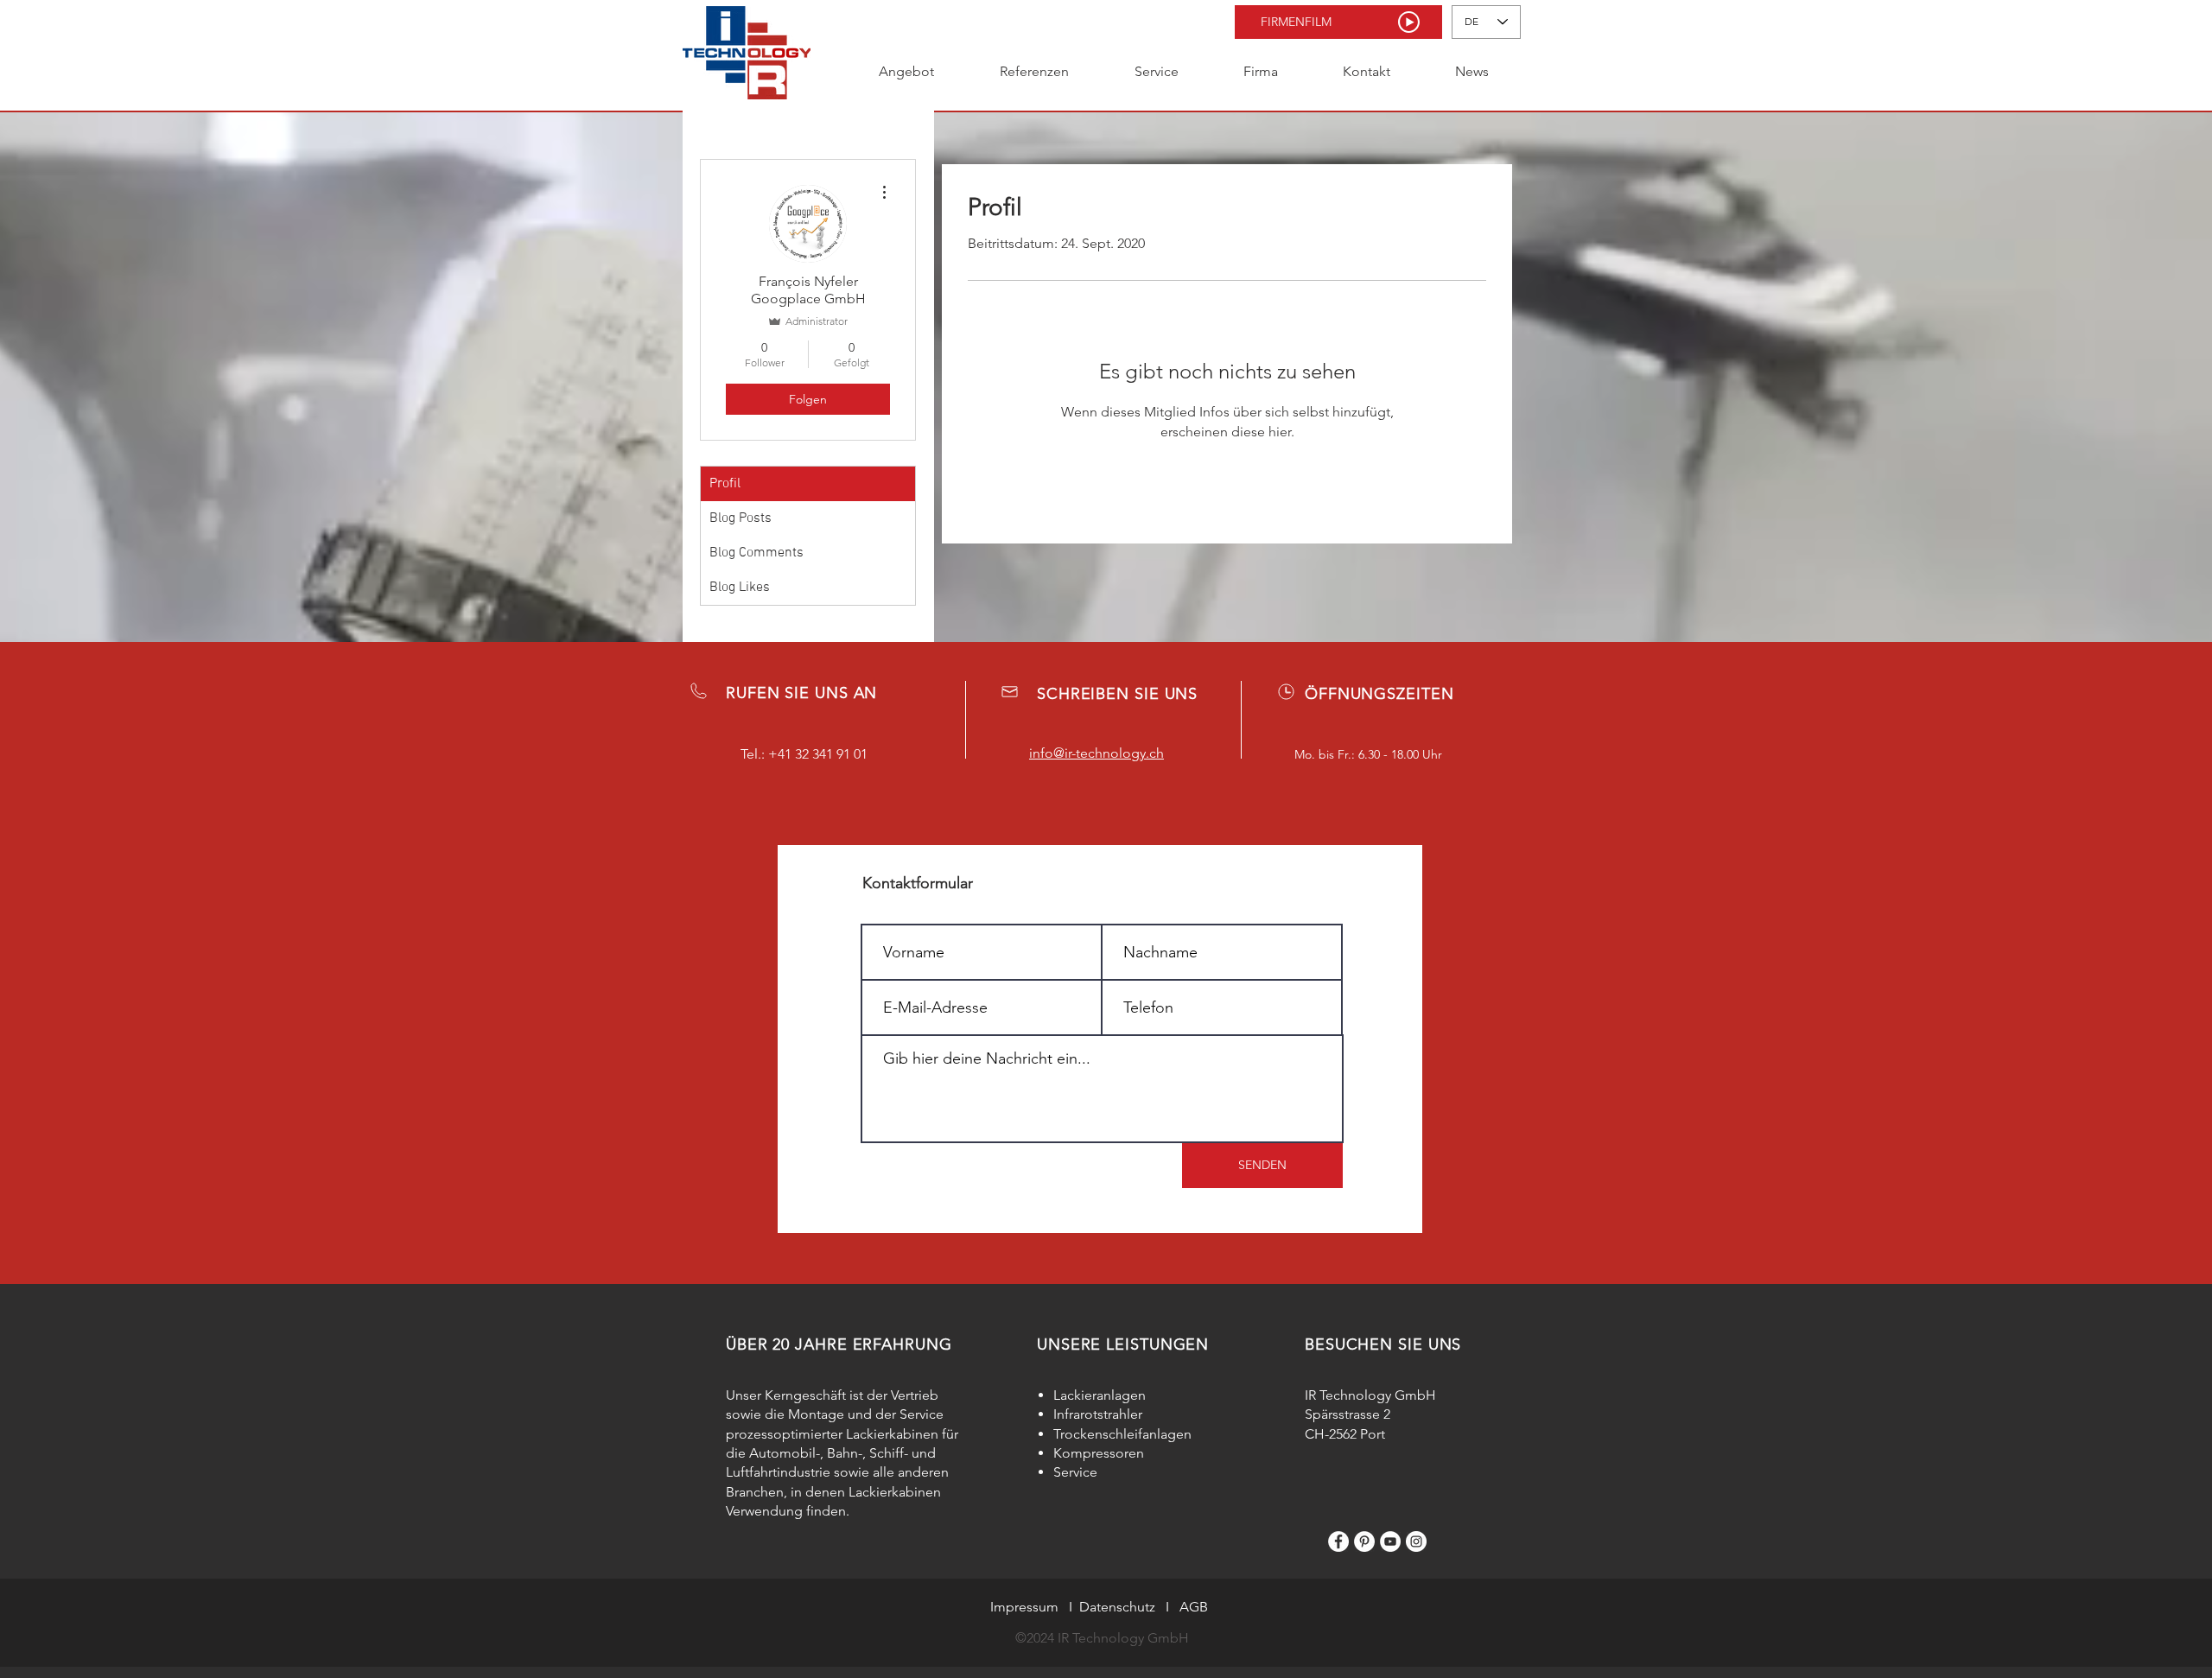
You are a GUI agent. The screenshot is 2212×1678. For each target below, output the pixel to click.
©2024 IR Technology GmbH (1102, 1638)
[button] (1338, 22)
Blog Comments (756, 553)
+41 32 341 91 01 (818, 754)
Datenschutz (1117, 1607)
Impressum (1024, 1607)
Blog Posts (741, 518)
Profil (725, 484)
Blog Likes (740, 588)
